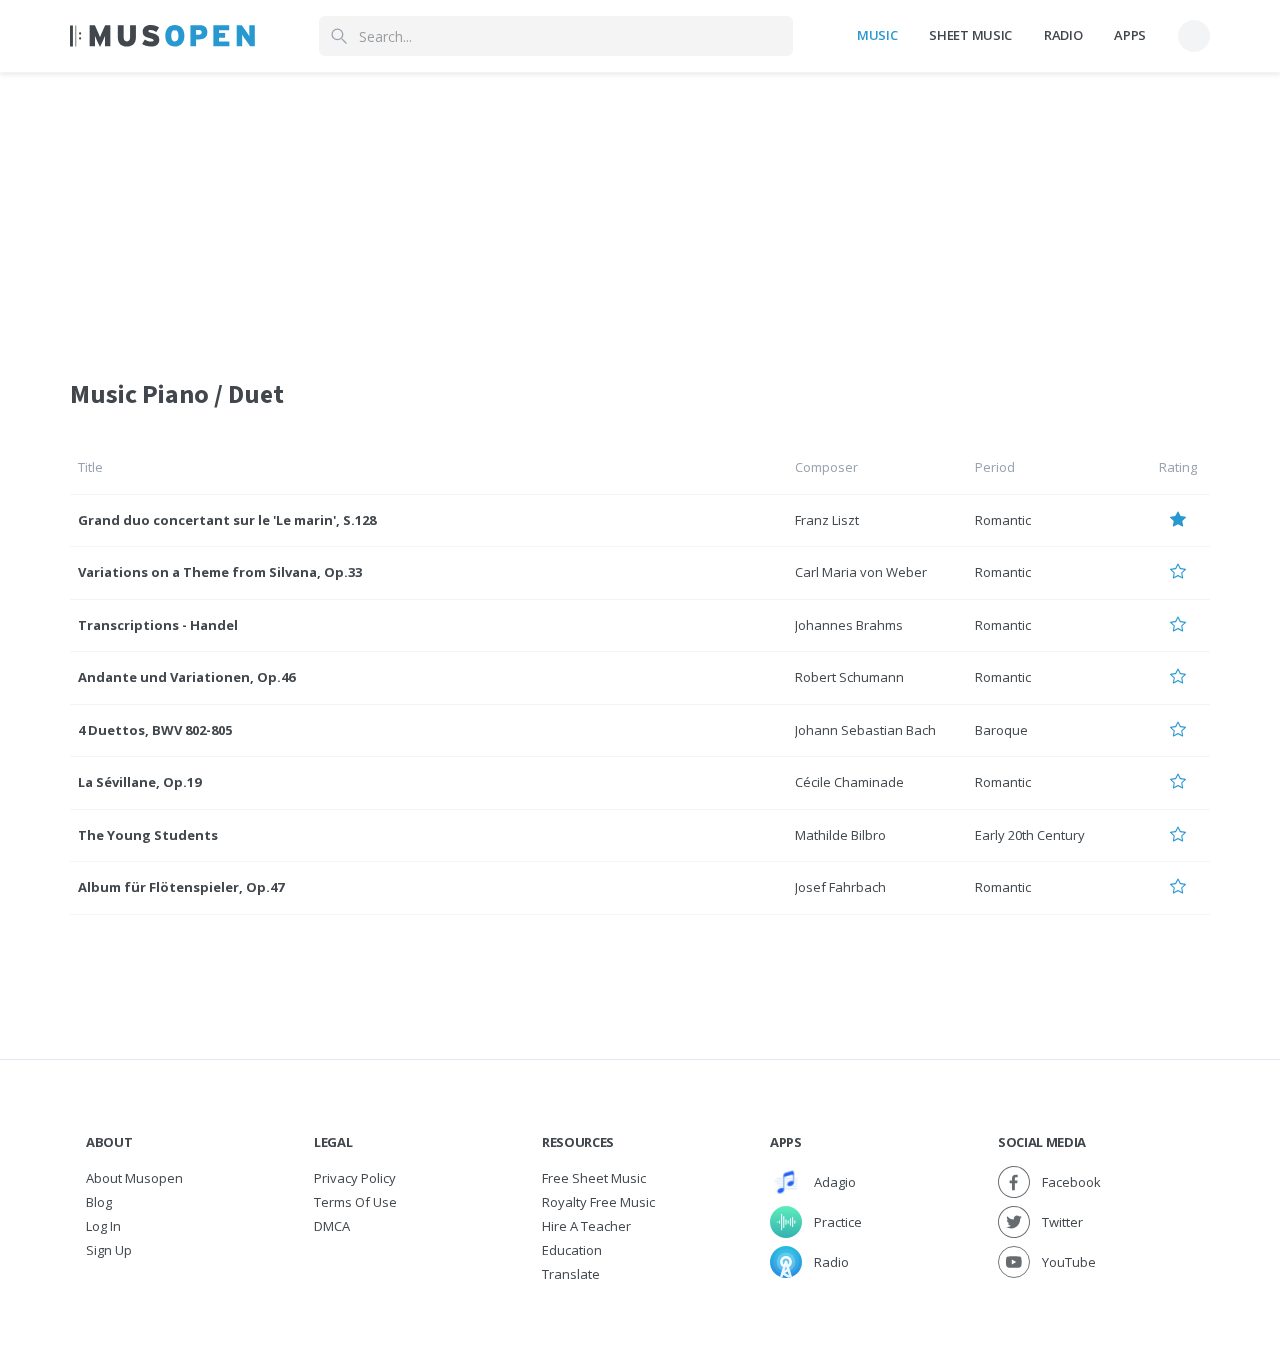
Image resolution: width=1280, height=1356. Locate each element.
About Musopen (134, 1178)
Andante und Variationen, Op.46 (186, 677)
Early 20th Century (1030, 835)
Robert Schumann (849, 677)
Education (572, 1250)
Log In (103, 1226)
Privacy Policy (355, 1178)
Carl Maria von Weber (861, 572)
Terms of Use (355, 1202)
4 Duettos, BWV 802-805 (155, 730)
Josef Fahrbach (840, 887)
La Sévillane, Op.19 (139, 782)
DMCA (332, 1226)
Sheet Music (970, 35)
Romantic (1003, 520)
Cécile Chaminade (849, 782)
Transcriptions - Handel (158, 625)
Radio (1063, 35)
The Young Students (148, 835)
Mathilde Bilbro (840, 835)
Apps (1130, 35)
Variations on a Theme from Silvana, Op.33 (220, 572)
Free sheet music (594, 1178)
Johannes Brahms (849, 625)
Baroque (1001, 730)
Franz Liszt (827, 520)
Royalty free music (598, 1202)
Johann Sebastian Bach (865, 730)
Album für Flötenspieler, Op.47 (181, 887)
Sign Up (109, 1250)
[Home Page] (162, 36)
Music (877, 35)
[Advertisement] (640, 213)
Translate (571, 1274)
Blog (99, 1202)
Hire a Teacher (586, 1226)
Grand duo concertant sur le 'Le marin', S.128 (227, 520)
